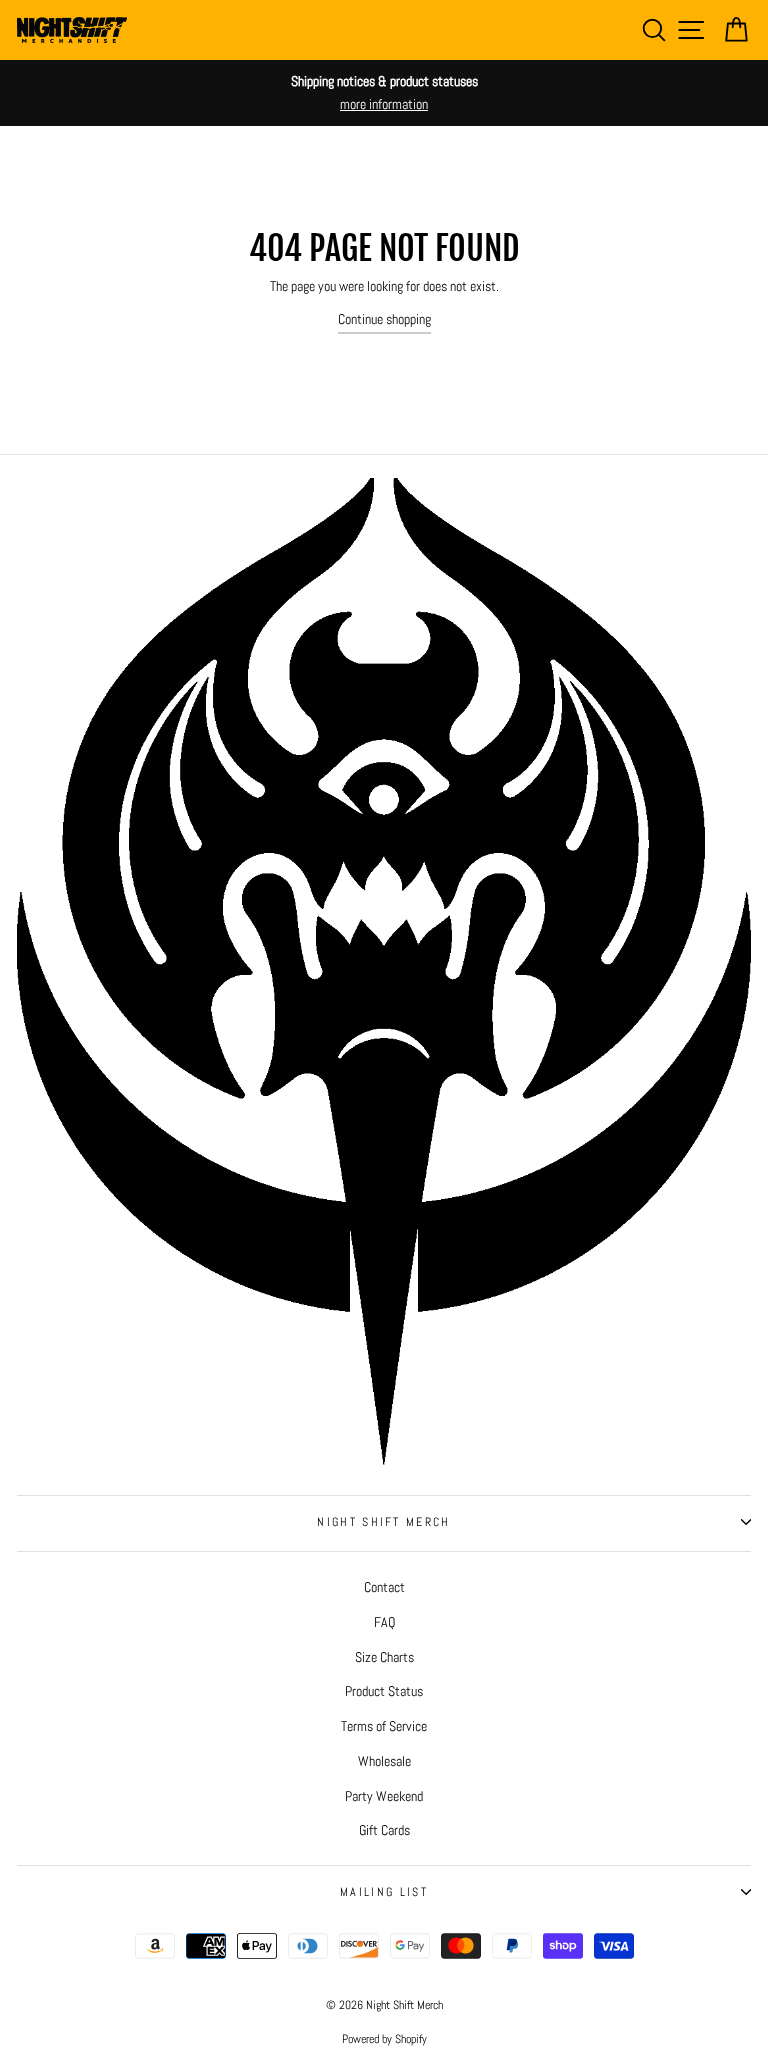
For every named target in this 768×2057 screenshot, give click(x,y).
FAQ (384, 1622)
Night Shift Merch (383, 1522)
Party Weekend (384, 1796)
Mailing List (384, 1892)
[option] (384, 93)
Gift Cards (384, 1830)
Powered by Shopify (384, 2039)
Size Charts (384, 1657)
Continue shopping (384, 319)
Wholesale (384, 1761)
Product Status (384, 1691)
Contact (384, 1587)
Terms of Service (384, 1726)
